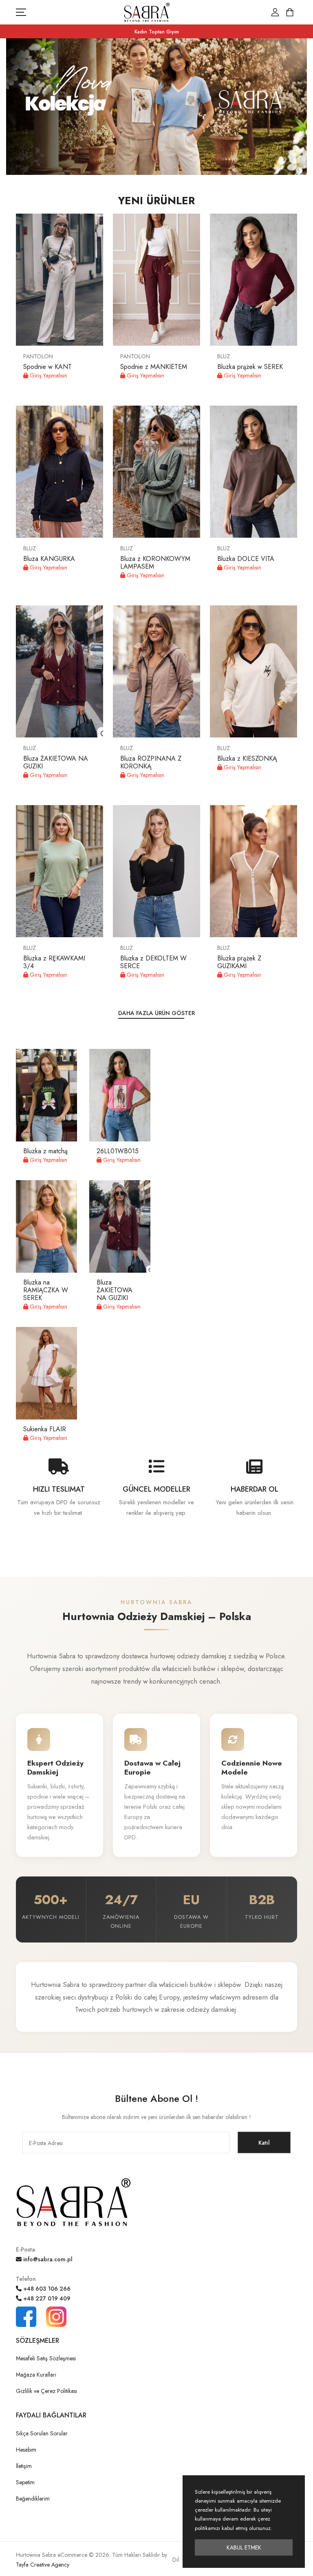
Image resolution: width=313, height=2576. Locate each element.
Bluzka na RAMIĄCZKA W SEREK (46, 1290)
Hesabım (26, 2450)
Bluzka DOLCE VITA (246, 559)
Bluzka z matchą (45, 1151)
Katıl (264, 2143)
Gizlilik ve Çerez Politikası (46, 2391)
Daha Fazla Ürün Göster (156, 1013)
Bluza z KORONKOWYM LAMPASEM (155, 563)
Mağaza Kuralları (36, 2375)
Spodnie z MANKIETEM (154, 367)
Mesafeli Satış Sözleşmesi (46, 2358)
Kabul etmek (244, 2547)
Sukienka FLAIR (45, 1429)
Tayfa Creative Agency (43, 2565)
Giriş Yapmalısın (48, 375)
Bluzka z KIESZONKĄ (247, 758)
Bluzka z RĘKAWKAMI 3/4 (54, 962)
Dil (176, 2560)
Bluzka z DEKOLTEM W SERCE (153, 962)
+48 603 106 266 (46, 2289)
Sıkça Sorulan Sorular (42, 2433)
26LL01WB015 (118, 1151)
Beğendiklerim (33, 2499)
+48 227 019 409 (46, 2298)
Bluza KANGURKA (49, 559)
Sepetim (25, 2482)
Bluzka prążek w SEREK (250, 367)
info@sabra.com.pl (47, 2259)
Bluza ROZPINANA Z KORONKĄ (151, 762)
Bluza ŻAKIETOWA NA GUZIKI (56, 762)
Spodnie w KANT (47, 367)
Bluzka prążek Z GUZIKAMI (239, 962)
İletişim (24, 2466)
